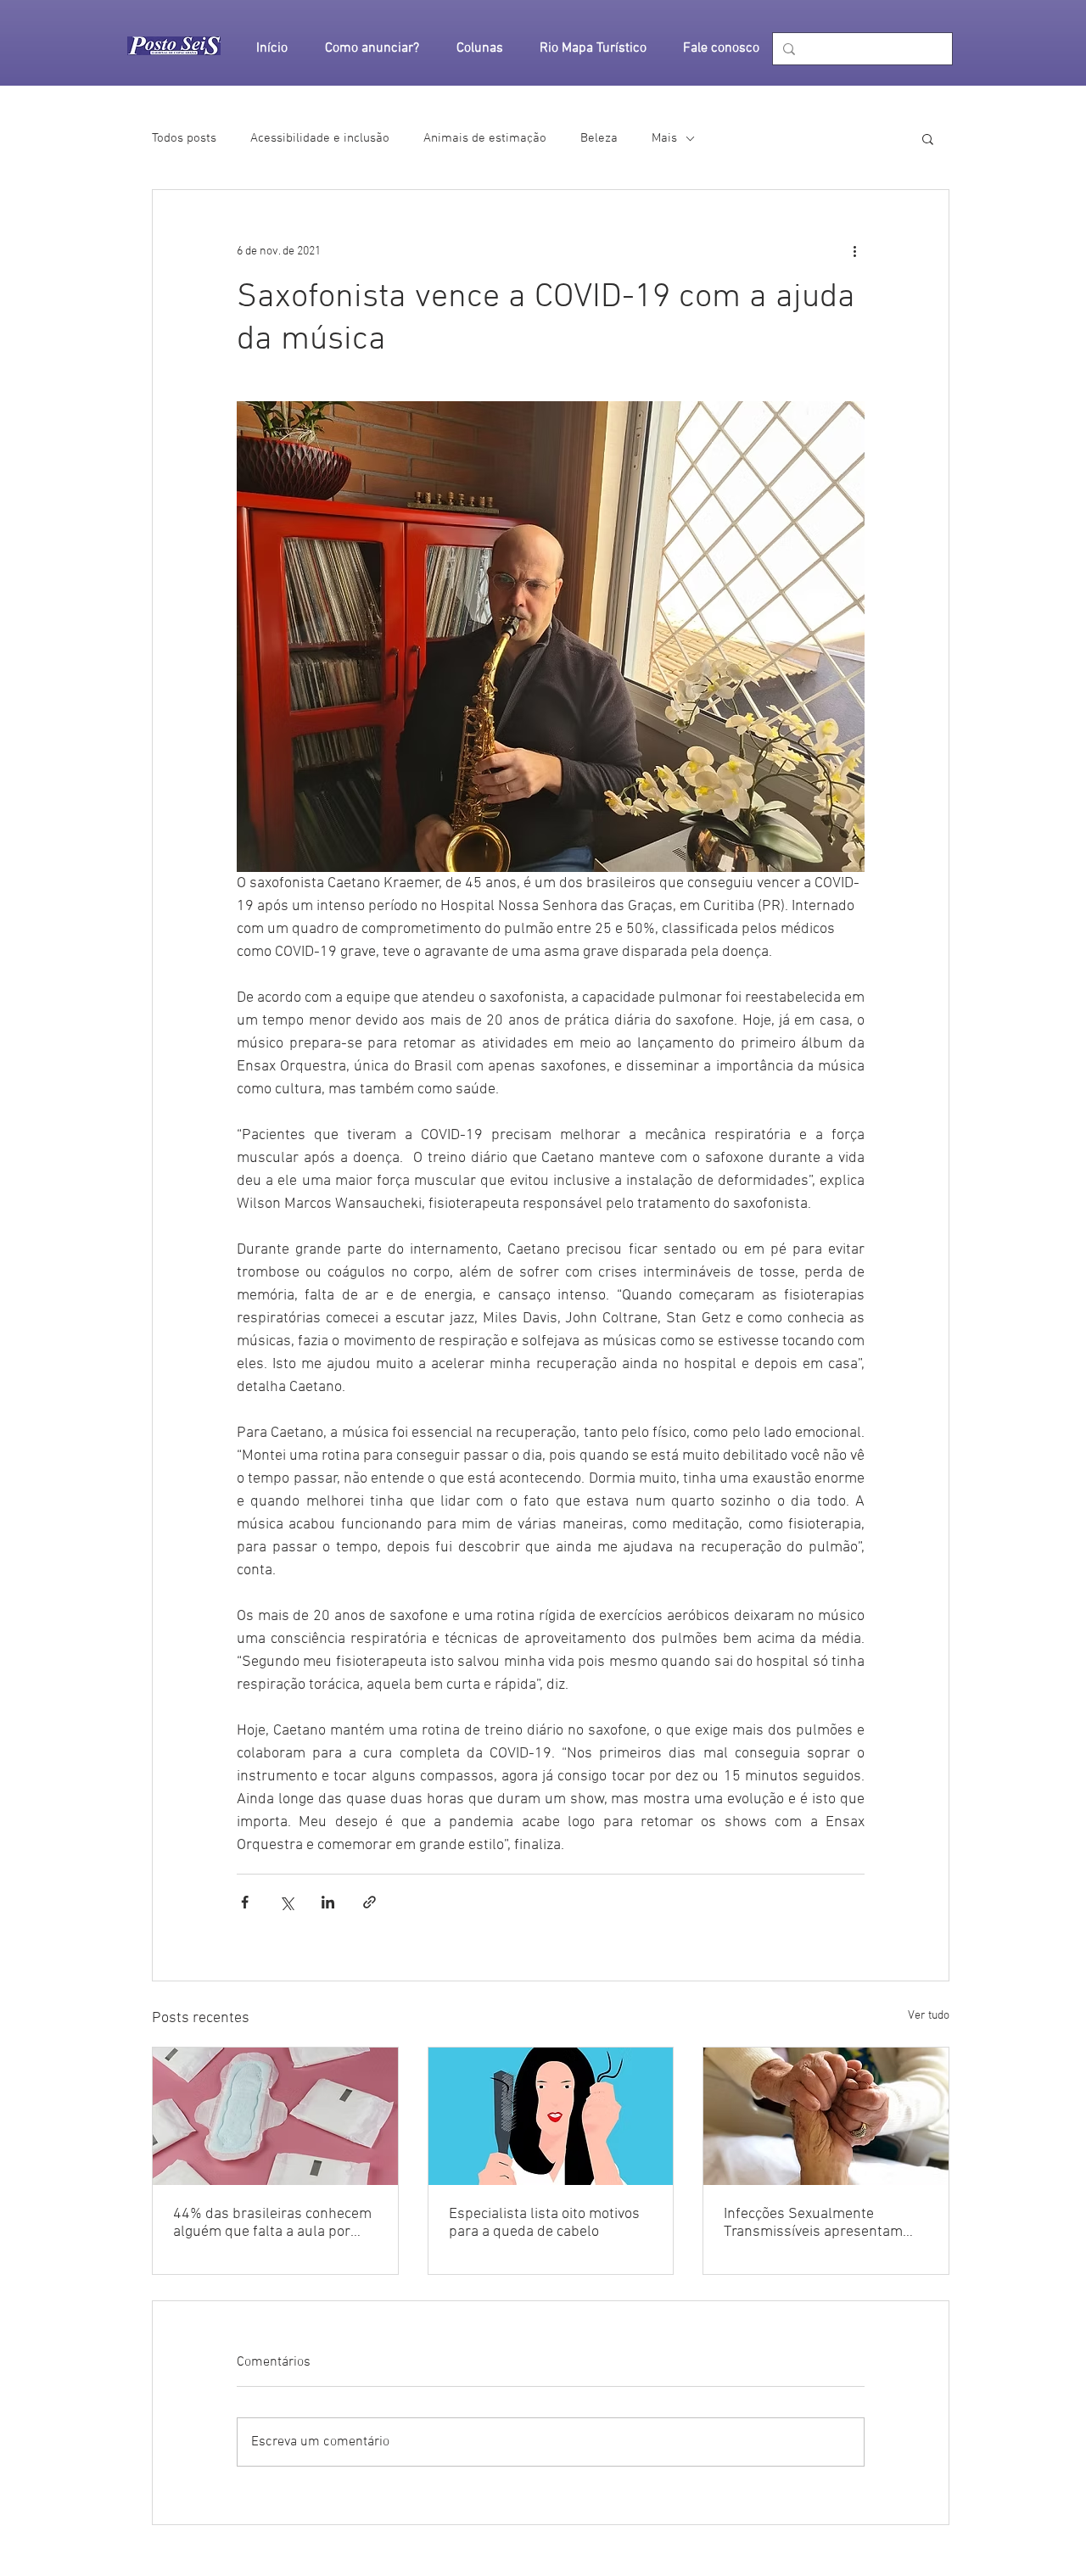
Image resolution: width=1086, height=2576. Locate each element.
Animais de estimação (485, 138)
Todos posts (184, 138)
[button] (928, 138)
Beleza (599, 138)
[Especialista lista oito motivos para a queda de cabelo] (551, 2116)
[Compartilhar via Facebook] (245, 1902)
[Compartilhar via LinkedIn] (328, 1902)
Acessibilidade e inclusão (320, 138)
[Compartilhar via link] (369, 1902)
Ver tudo (929, 2016)
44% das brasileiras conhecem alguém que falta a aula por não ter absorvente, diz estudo (272, 2223)
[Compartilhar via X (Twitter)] (286, 1902)
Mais (664, 138)
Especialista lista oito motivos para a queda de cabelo (544, 2223)
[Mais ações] (854, 251)
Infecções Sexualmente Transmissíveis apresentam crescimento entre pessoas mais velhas (813, 2223)
